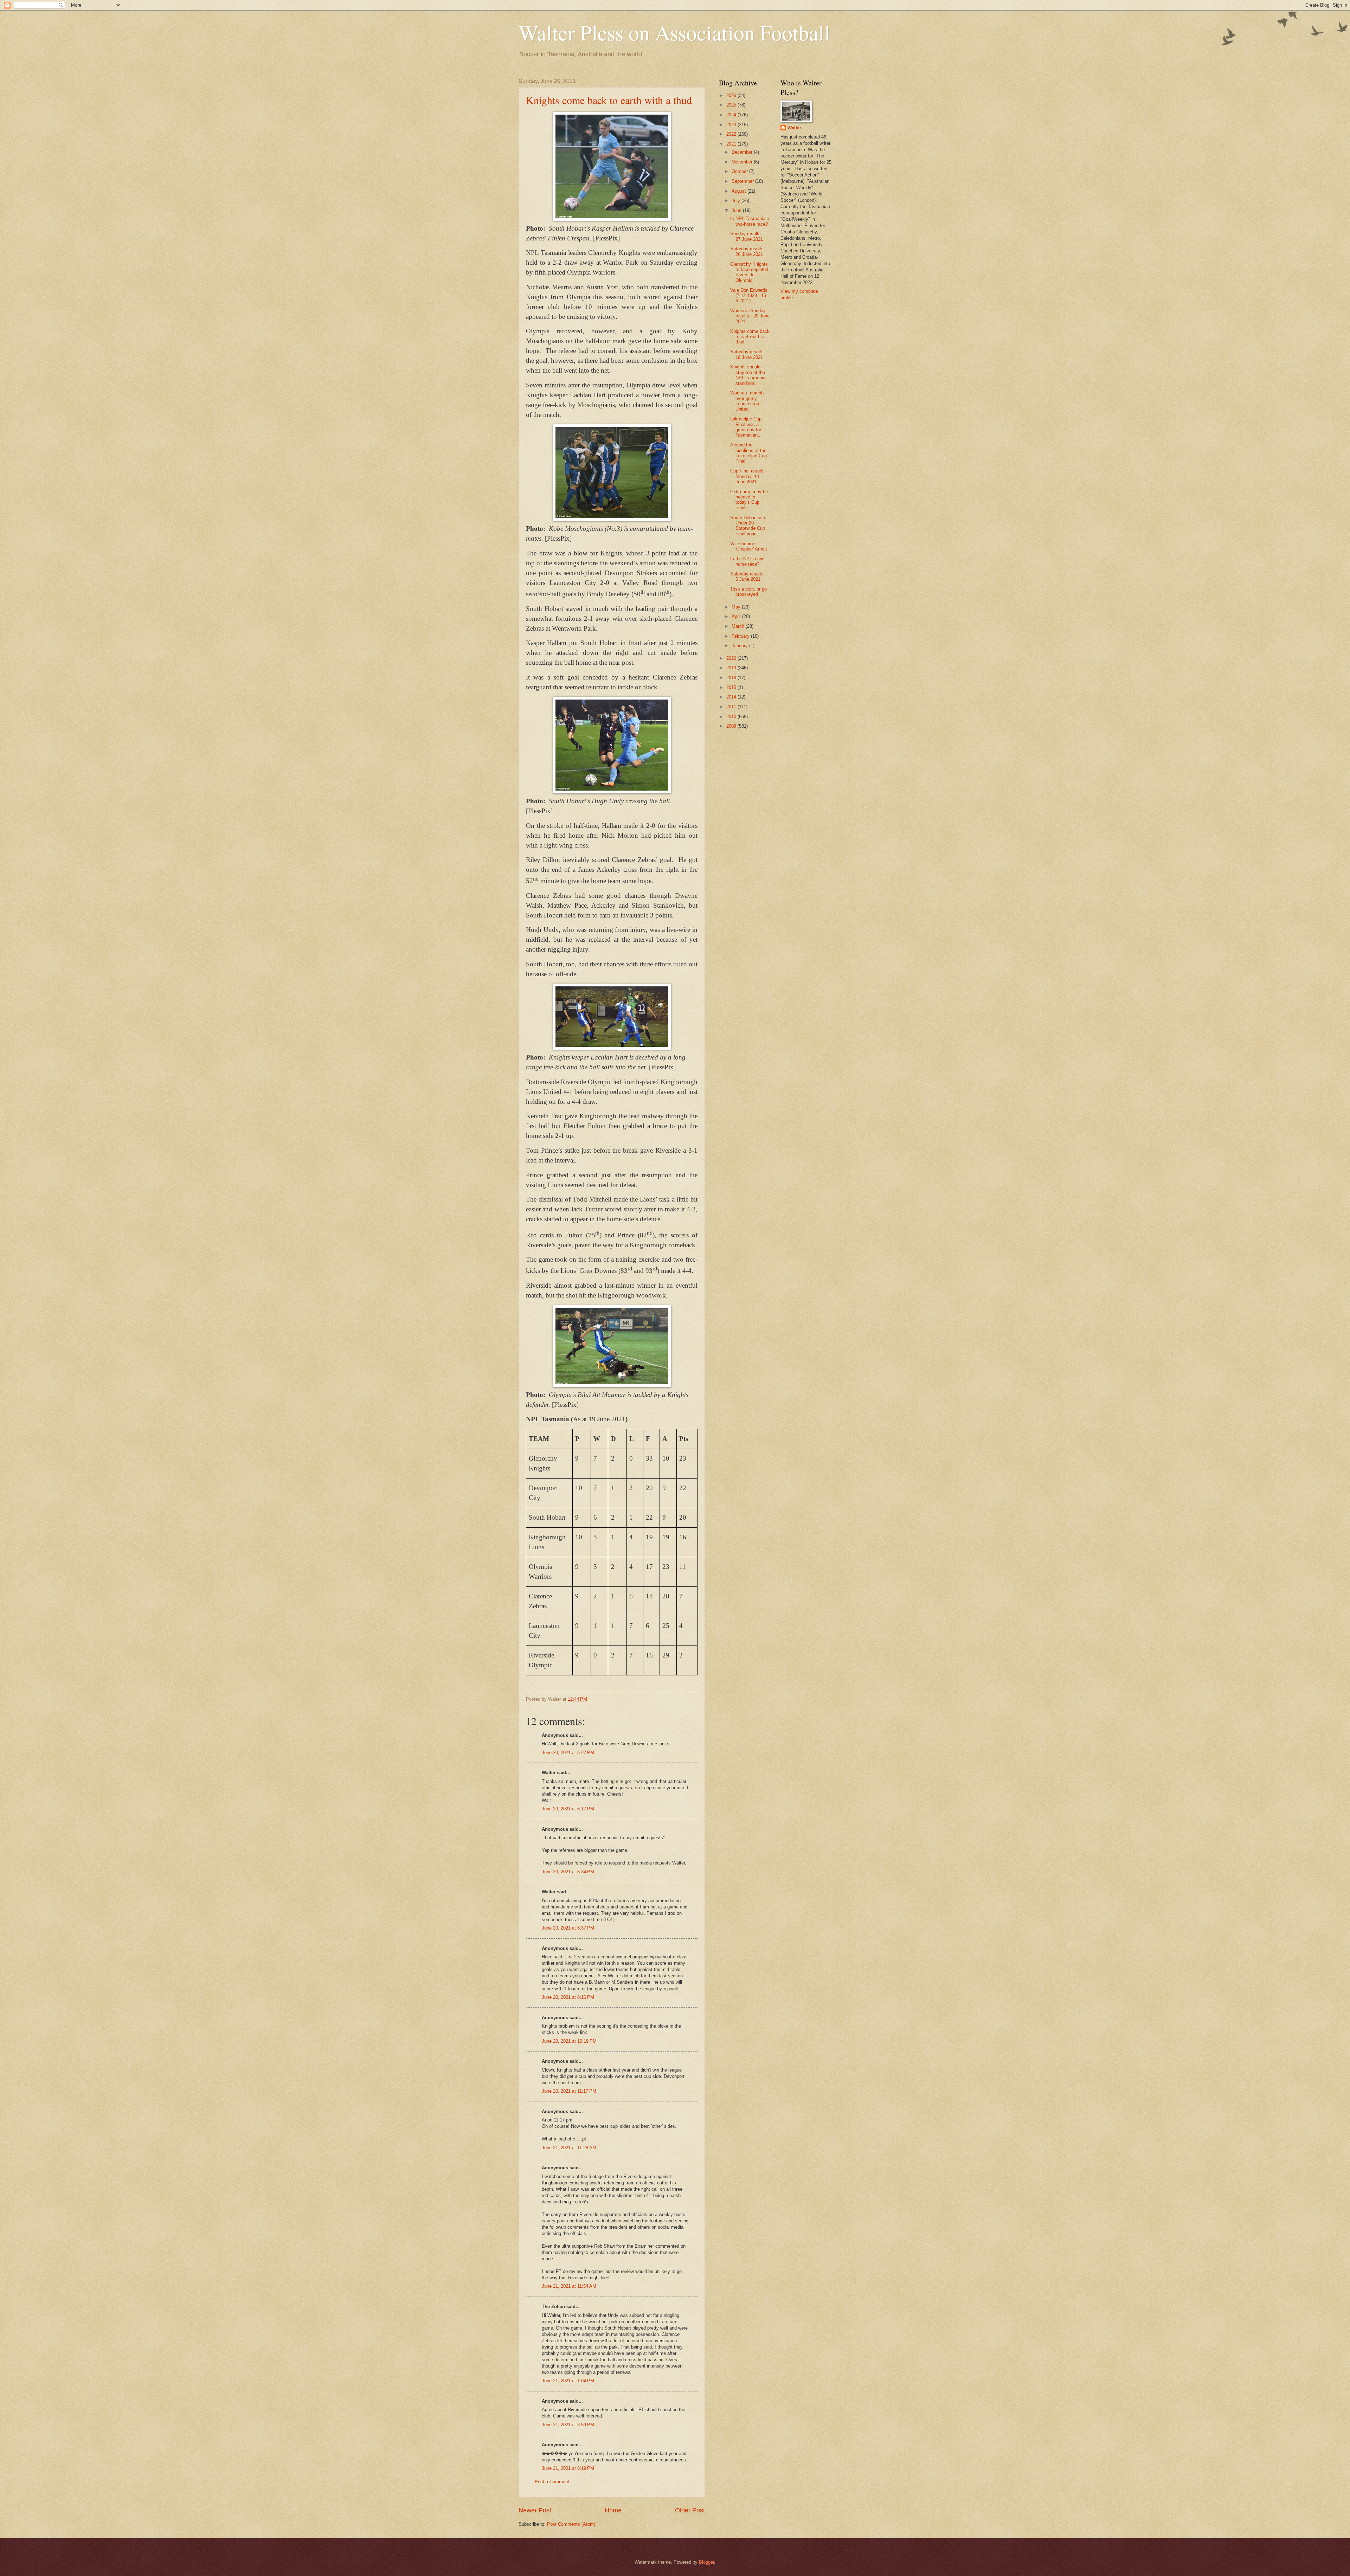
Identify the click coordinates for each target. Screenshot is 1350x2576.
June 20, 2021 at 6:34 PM (568, 1872)
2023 (732, 125)
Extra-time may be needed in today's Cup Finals (749, 500)
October (740, 171)
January (740, 646)
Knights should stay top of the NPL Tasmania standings (748, 375)
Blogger (706, 2562)
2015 (732, 687)
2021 (732, 144)
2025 (732, 105)
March (739, 626)
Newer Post (535, 2510)
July (737, 201)
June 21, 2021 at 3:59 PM (568, 2425)
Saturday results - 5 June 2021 (748, 577)
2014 (732, 697)
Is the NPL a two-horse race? (748, 561)
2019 (732, 668)
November (743, 162)
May (737, 607)
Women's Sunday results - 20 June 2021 (750, 316)
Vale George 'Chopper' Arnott (749, 546)
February (741, 636)
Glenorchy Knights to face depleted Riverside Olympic (749, 272)
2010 (732, 717)
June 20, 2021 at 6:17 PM (568, 1809)
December (743, 152)
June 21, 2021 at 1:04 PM (568, 2381)
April (737, 616)
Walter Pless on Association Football (674, 32)
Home (613, 2510)
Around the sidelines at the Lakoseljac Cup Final (748, 453)
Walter (794, 128)
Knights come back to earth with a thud (609, 100)
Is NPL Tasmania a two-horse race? (750, 221)
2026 (732, 95)
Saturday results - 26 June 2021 (748, 251)
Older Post (690, 2510)
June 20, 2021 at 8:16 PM (568, 1997)
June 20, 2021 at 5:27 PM (568, 1753)
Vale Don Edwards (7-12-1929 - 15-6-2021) (749, 296)
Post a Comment (552, 2482)
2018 (732, 678)
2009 (732, 726)
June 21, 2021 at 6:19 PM (568, 2468)
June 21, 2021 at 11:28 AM (569, 2148)
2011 (732, 707)
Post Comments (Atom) (571, 2524)
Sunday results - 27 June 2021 (747, 236)
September (743, 181)
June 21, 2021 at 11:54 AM (569, 2286)
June (737, 210)
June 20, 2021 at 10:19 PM (569, 2041)
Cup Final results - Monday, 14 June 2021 (749, 476)
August (740, 191)
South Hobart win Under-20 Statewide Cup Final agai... (748, 526)
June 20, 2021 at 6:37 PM (568, 1928)
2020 (732, 658)
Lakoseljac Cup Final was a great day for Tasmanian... (746, 427)
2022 (732, 134)
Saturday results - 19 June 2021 (748, 354)
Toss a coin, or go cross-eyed (748, 592)
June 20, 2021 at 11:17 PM (569, 2091)
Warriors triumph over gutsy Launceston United (747, 401)
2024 (732, 115)
